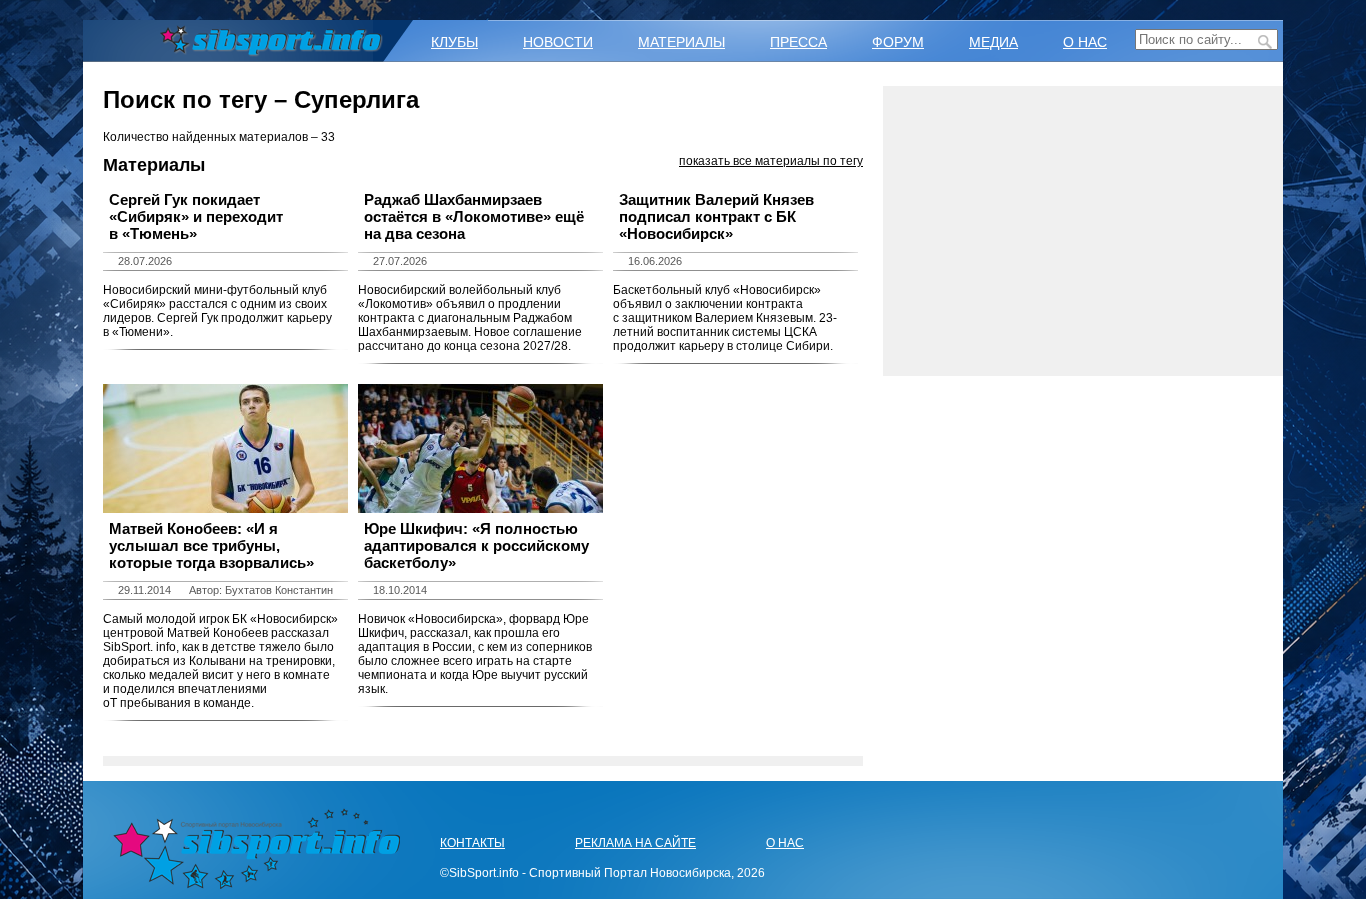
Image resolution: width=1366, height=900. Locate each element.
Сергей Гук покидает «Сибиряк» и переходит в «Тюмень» (196, 216)
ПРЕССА (798, 42)
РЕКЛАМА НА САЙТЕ (635, 843)
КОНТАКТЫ (472, 843)
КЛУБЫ (454, 42)
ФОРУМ (898, 42)
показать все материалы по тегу (771, 161)
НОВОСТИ (558, 42)
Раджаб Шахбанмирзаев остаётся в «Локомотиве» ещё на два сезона (474, 216)
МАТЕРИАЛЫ (681, 42)
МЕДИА (993, 42)
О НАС (1085, 42)
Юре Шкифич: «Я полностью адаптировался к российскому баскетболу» (476, 545)
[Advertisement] (1083, 231)
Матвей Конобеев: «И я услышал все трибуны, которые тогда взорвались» (211, 545)
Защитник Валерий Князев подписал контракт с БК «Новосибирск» (716, 216)
